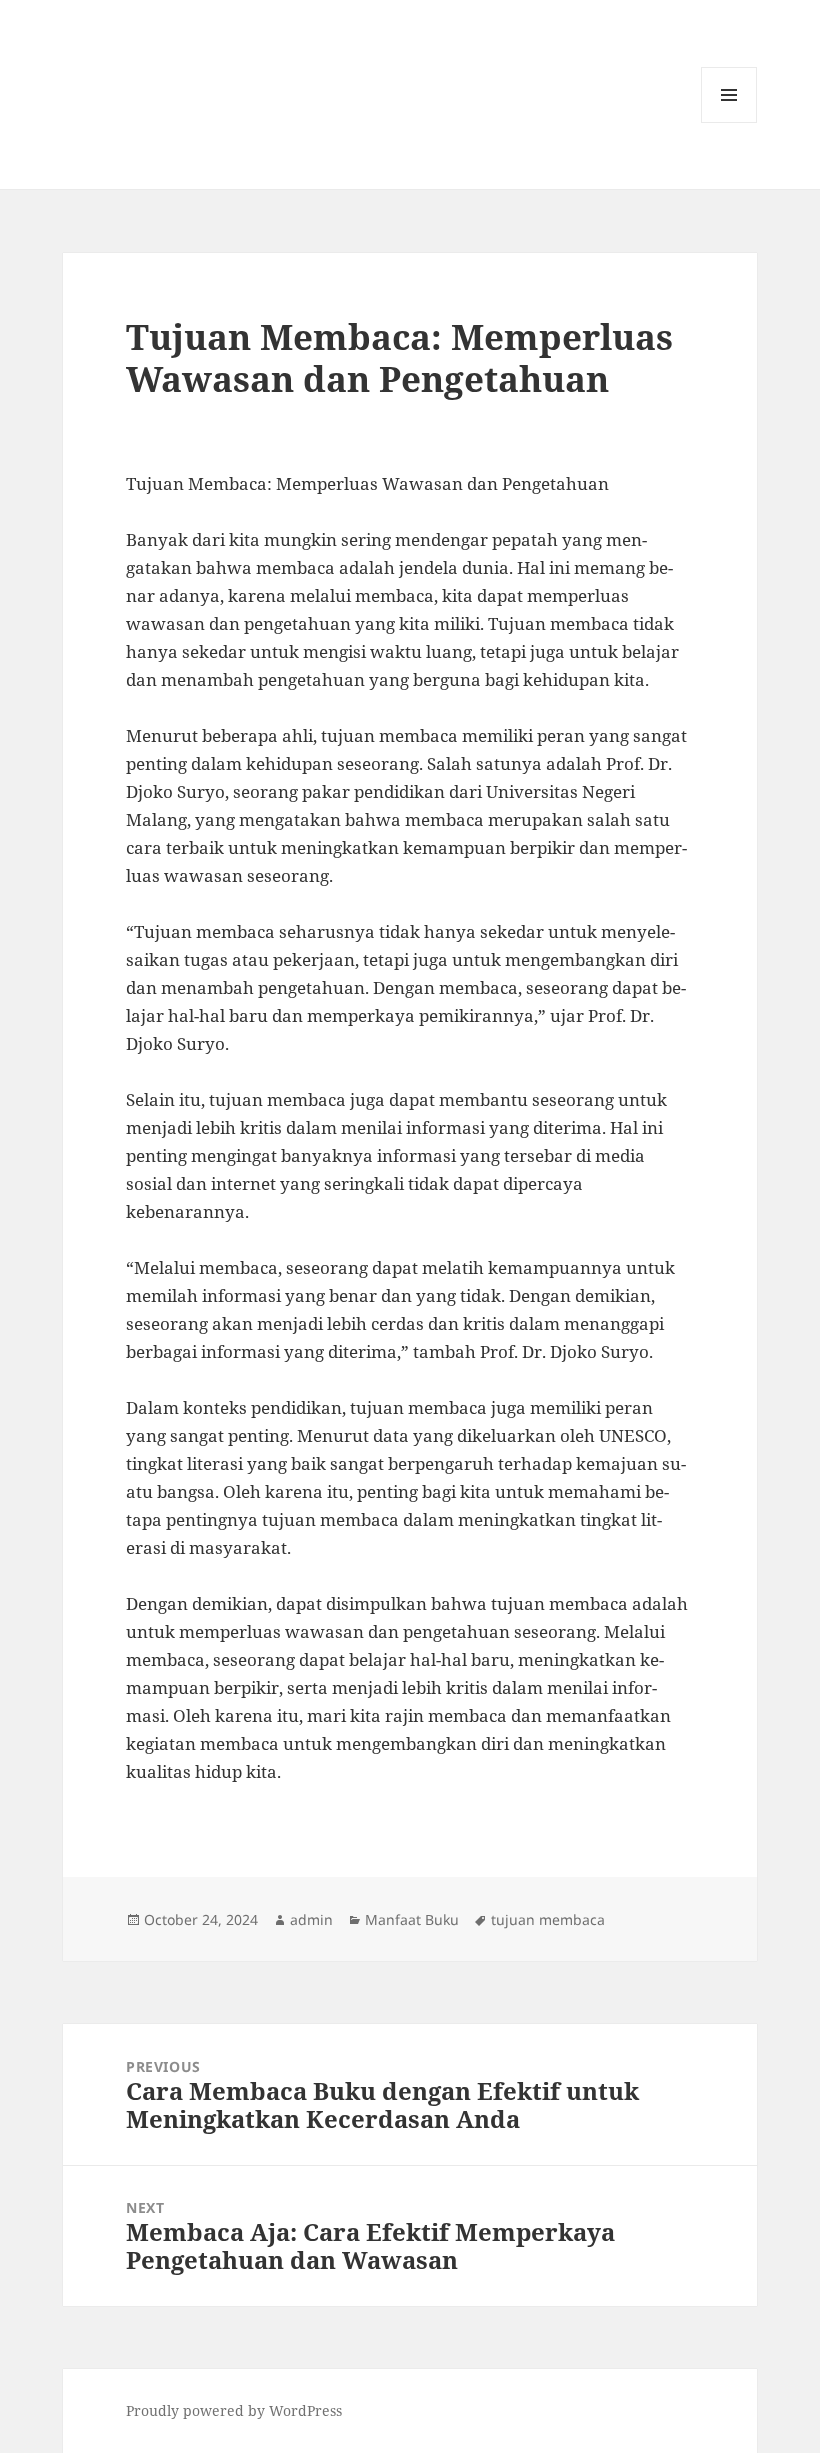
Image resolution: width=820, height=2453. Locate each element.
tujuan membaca (548, 1919)
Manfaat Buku (412, 1919)
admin (311, 1919)
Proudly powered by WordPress (234, 2410)
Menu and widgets (729, 122)
